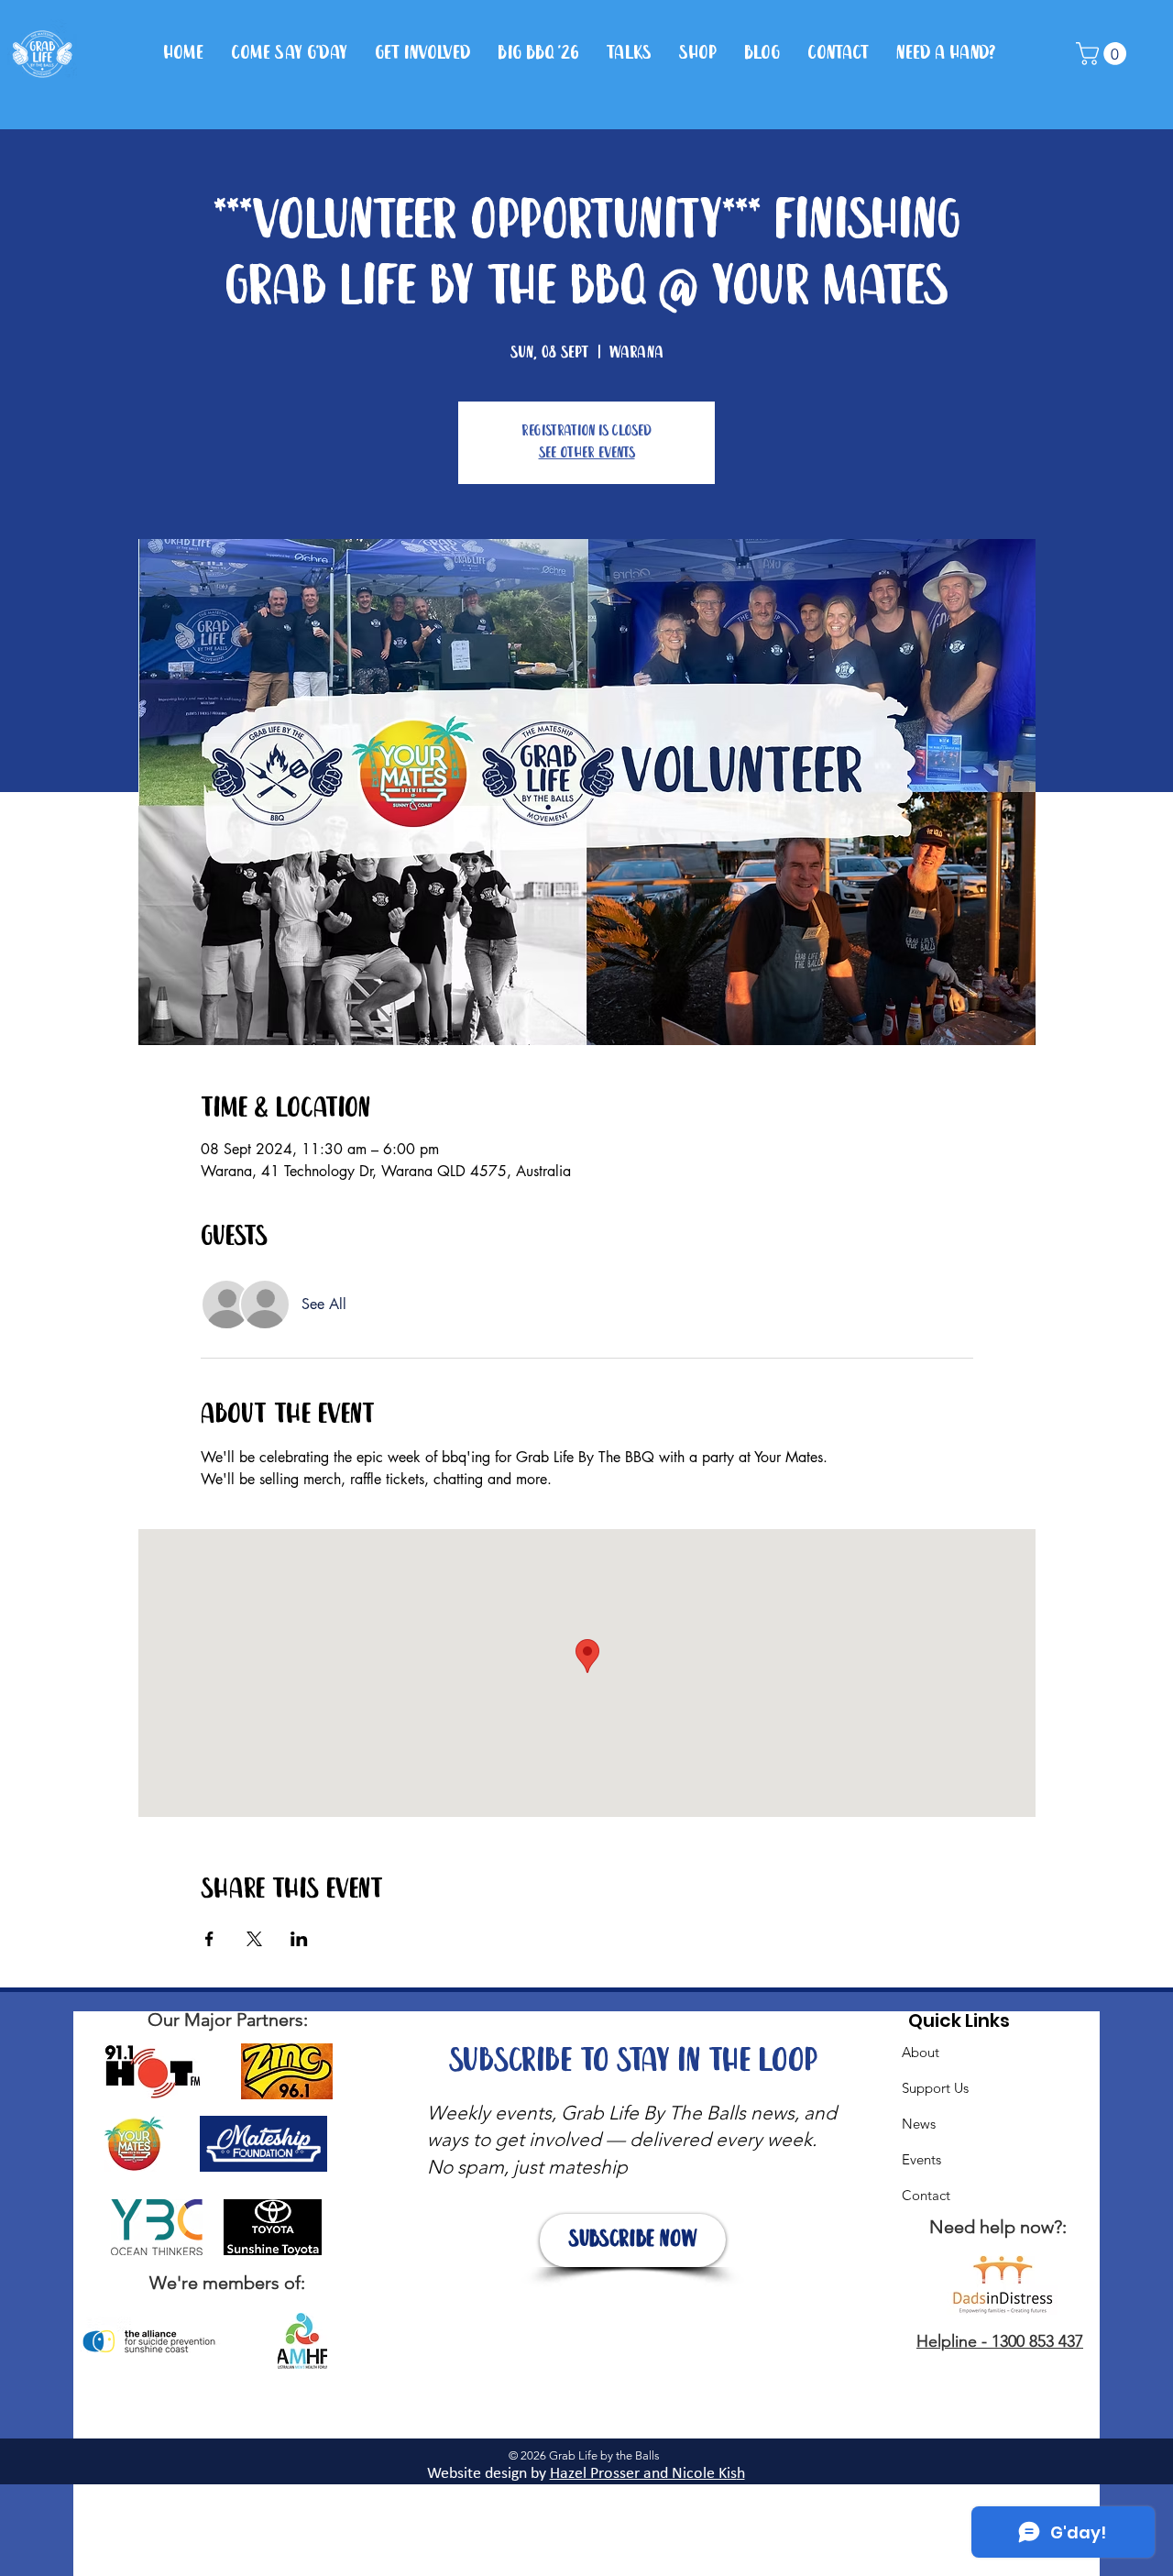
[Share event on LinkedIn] (299, 1939)
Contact (926, 2195)
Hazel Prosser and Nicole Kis (643, 2474)
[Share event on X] (254, 1939)
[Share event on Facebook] (209, 1939)
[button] (1104, 54)
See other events (587, 453)
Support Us (935, 2088)
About (921, 2052)
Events (921, 2159)
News (919, 2124)
